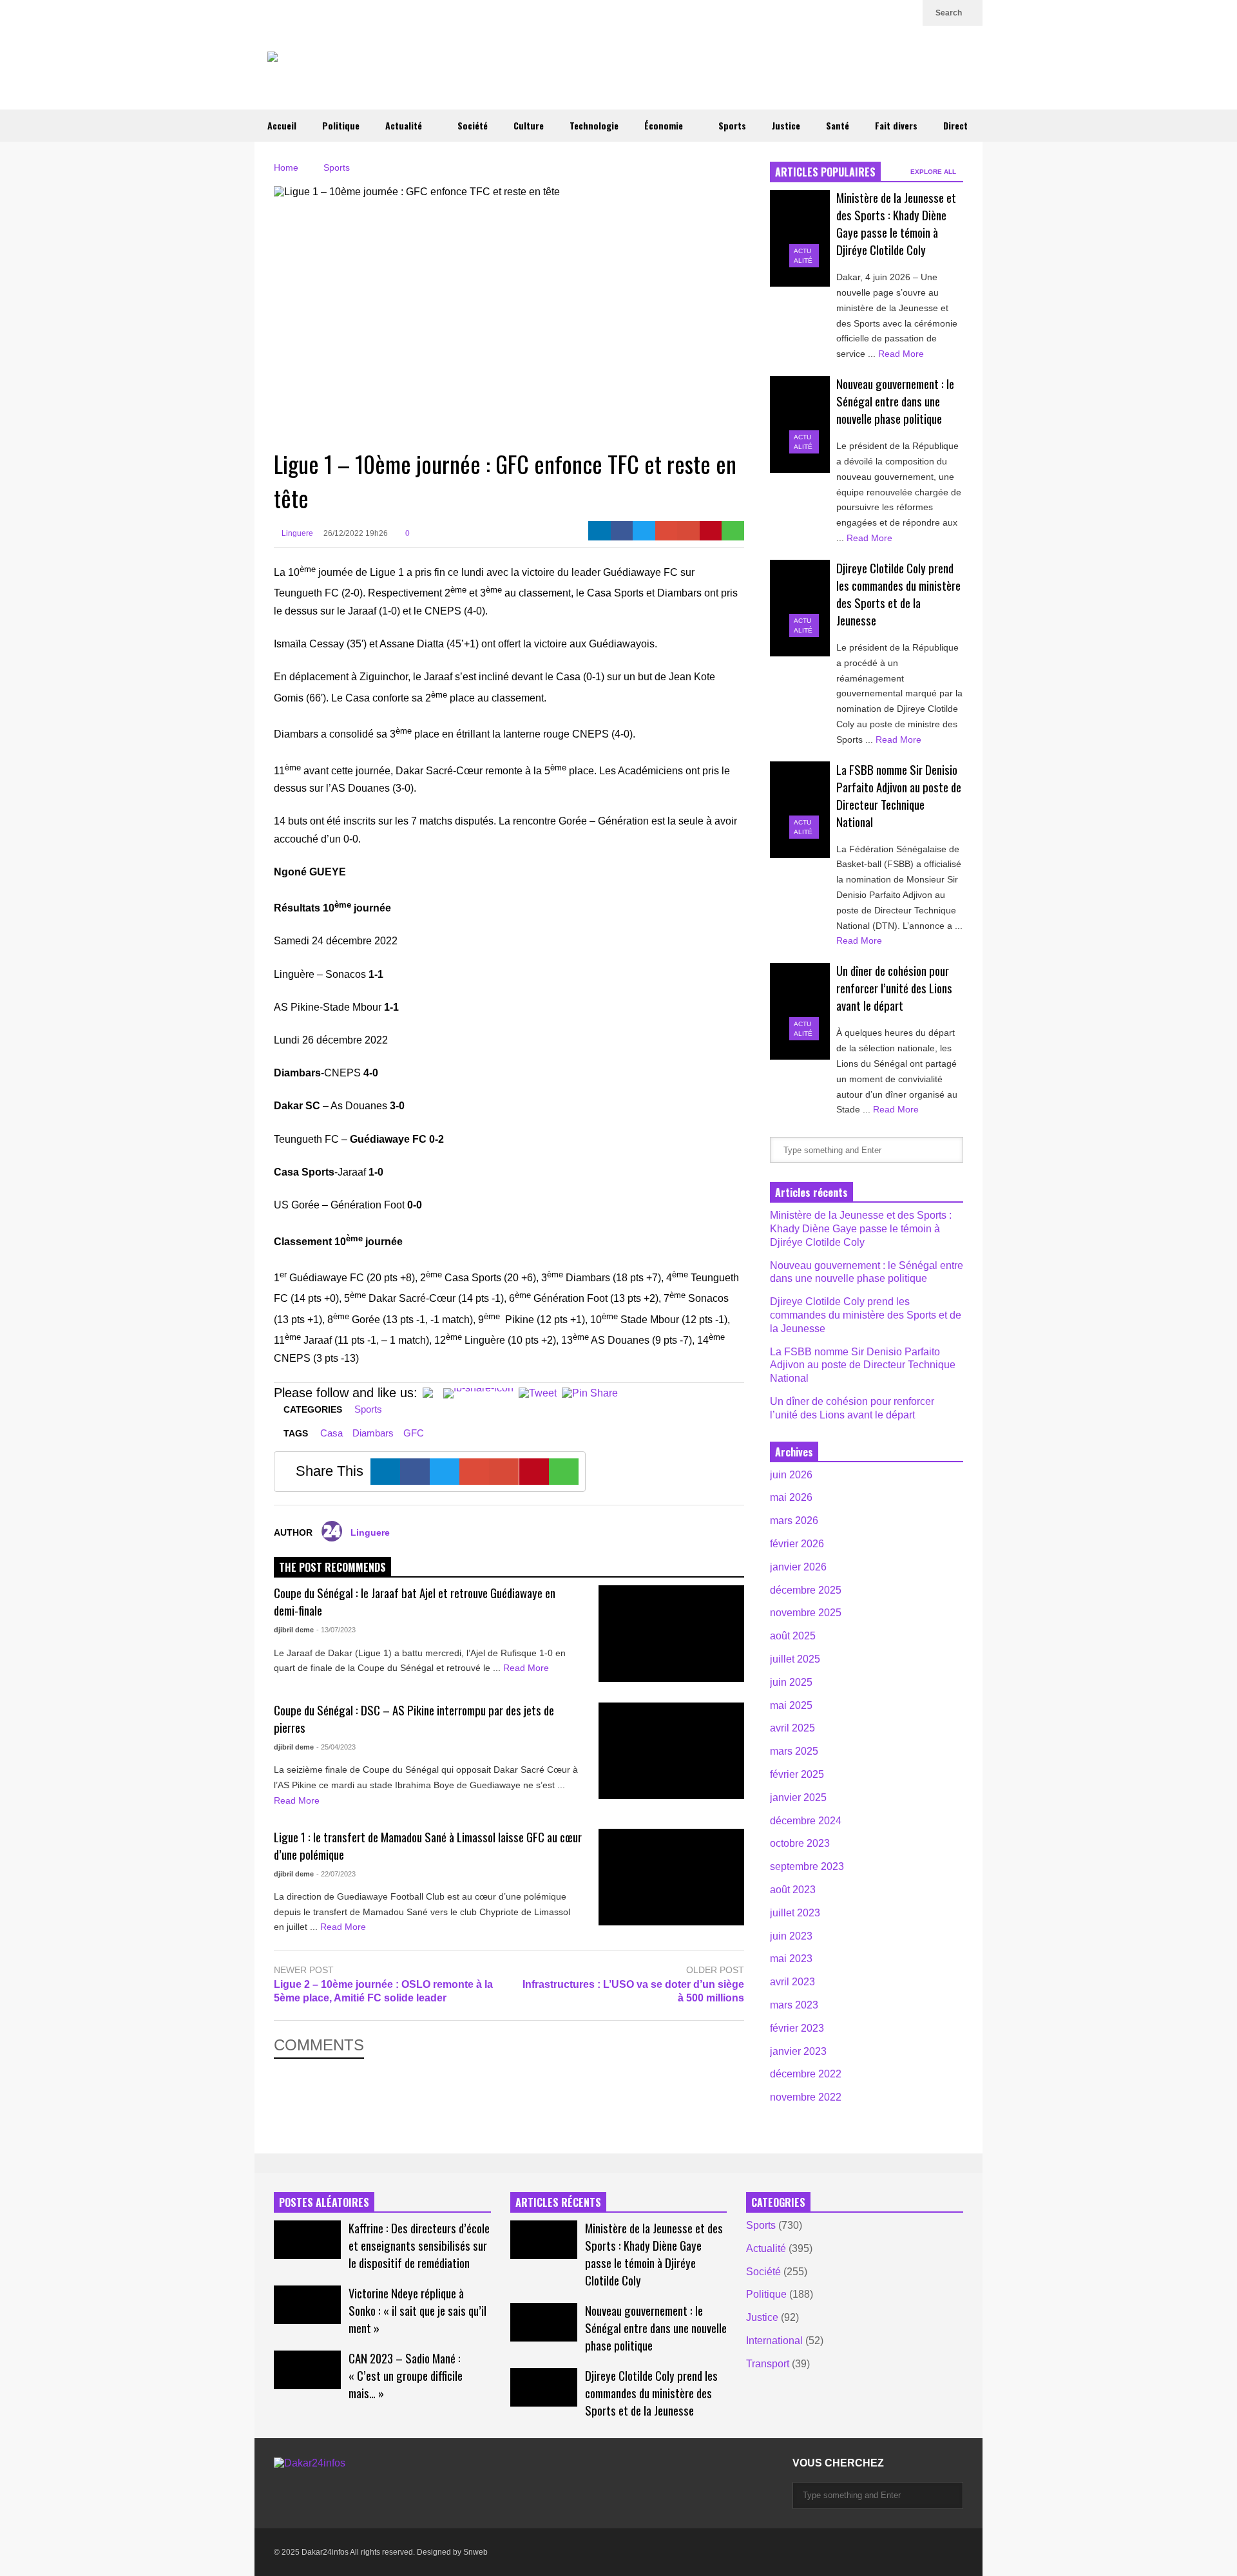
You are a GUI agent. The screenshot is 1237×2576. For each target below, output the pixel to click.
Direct (955, 125)
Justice (786, 125)
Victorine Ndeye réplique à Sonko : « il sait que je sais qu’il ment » (417, 2310)
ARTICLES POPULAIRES (825, 172)
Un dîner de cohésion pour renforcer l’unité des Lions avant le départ (894, 988)
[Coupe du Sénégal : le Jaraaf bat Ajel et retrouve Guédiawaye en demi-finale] (671, 1634)
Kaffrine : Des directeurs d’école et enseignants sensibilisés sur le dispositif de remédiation (419, 2245)
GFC (414, 1433)
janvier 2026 (798, 1567)
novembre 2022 (806, 2097)
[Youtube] (886, 13)
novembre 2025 (806, 1613)
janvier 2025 (798, 1798)
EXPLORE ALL (934, 172)
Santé (838, 125)
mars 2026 (794, 1521)
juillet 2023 (795, 1913)
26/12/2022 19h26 (356, 533)
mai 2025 (791, 1705)
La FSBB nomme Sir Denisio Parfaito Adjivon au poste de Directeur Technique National (899, 796)
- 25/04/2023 (336, 1747)
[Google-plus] (666, 531)
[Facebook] (622, 531)
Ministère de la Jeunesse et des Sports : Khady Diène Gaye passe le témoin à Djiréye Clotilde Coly (896, 224)
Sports (732, 125)
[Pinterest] (711, 531)
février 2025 (797, 1774)
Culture (529, 125)
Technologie (594, 125)
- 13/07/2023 (336, 1630)
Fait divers (896, 125)
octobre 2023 (800, 1843)
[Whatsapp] (733, 531)
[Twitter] (824, 13)
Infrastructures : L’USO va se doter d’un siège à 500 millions (633, 1991)
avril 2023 (792, 1982)
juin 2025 (791, 1682)
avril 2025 (792, 1728)
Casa (331, 1433)
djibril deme (294, 1630)
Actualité (405, 125)
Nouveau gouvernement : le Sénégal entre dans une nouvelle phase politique (895, 401)
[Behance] (395, 2489)
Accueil (282, 125)
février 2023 (797, 2028)
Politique (341, 125)
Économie (665, 125)
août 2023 (793, 1890)
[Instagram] (865, 13)
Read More (527, 1668)
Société (473, 125)
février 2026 (797, 1544)
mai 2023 (791, 1959)
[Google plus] (845, 13)
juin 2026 (791, 1475)
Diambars (373, 1433)
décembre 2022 (806, 2074)
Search (950, 13)
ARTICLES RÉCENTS (558, 2202)
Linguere (296, 533)
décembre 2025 (806, 1590)
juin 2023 (791, 1936)
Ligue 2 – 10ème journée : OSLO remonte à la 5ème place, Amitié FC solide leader (383, 1991)
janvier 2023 (798, 2051)
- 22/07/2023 (336, 1874)
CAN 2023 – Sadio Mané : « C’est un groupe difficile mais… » (406, 2375)
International (774, 2341)
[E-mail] (688, 531)
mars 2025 (794, 1751)
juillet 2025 (795, 1659)
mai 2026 (791, 1497)
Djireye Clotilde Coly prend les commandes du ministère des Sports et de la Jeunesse (898, 594)
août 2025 (793, 1636)
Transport (768, 2364)
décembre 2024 (806, 1821)
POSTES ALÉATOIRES (324, 2202)
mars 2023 (794, 2005)
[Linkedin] (906, 13)
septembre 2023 (807, 1866)
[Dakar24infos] (360, 72)
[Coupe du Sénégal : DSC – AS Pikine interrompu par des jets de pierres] (671, 1751)
